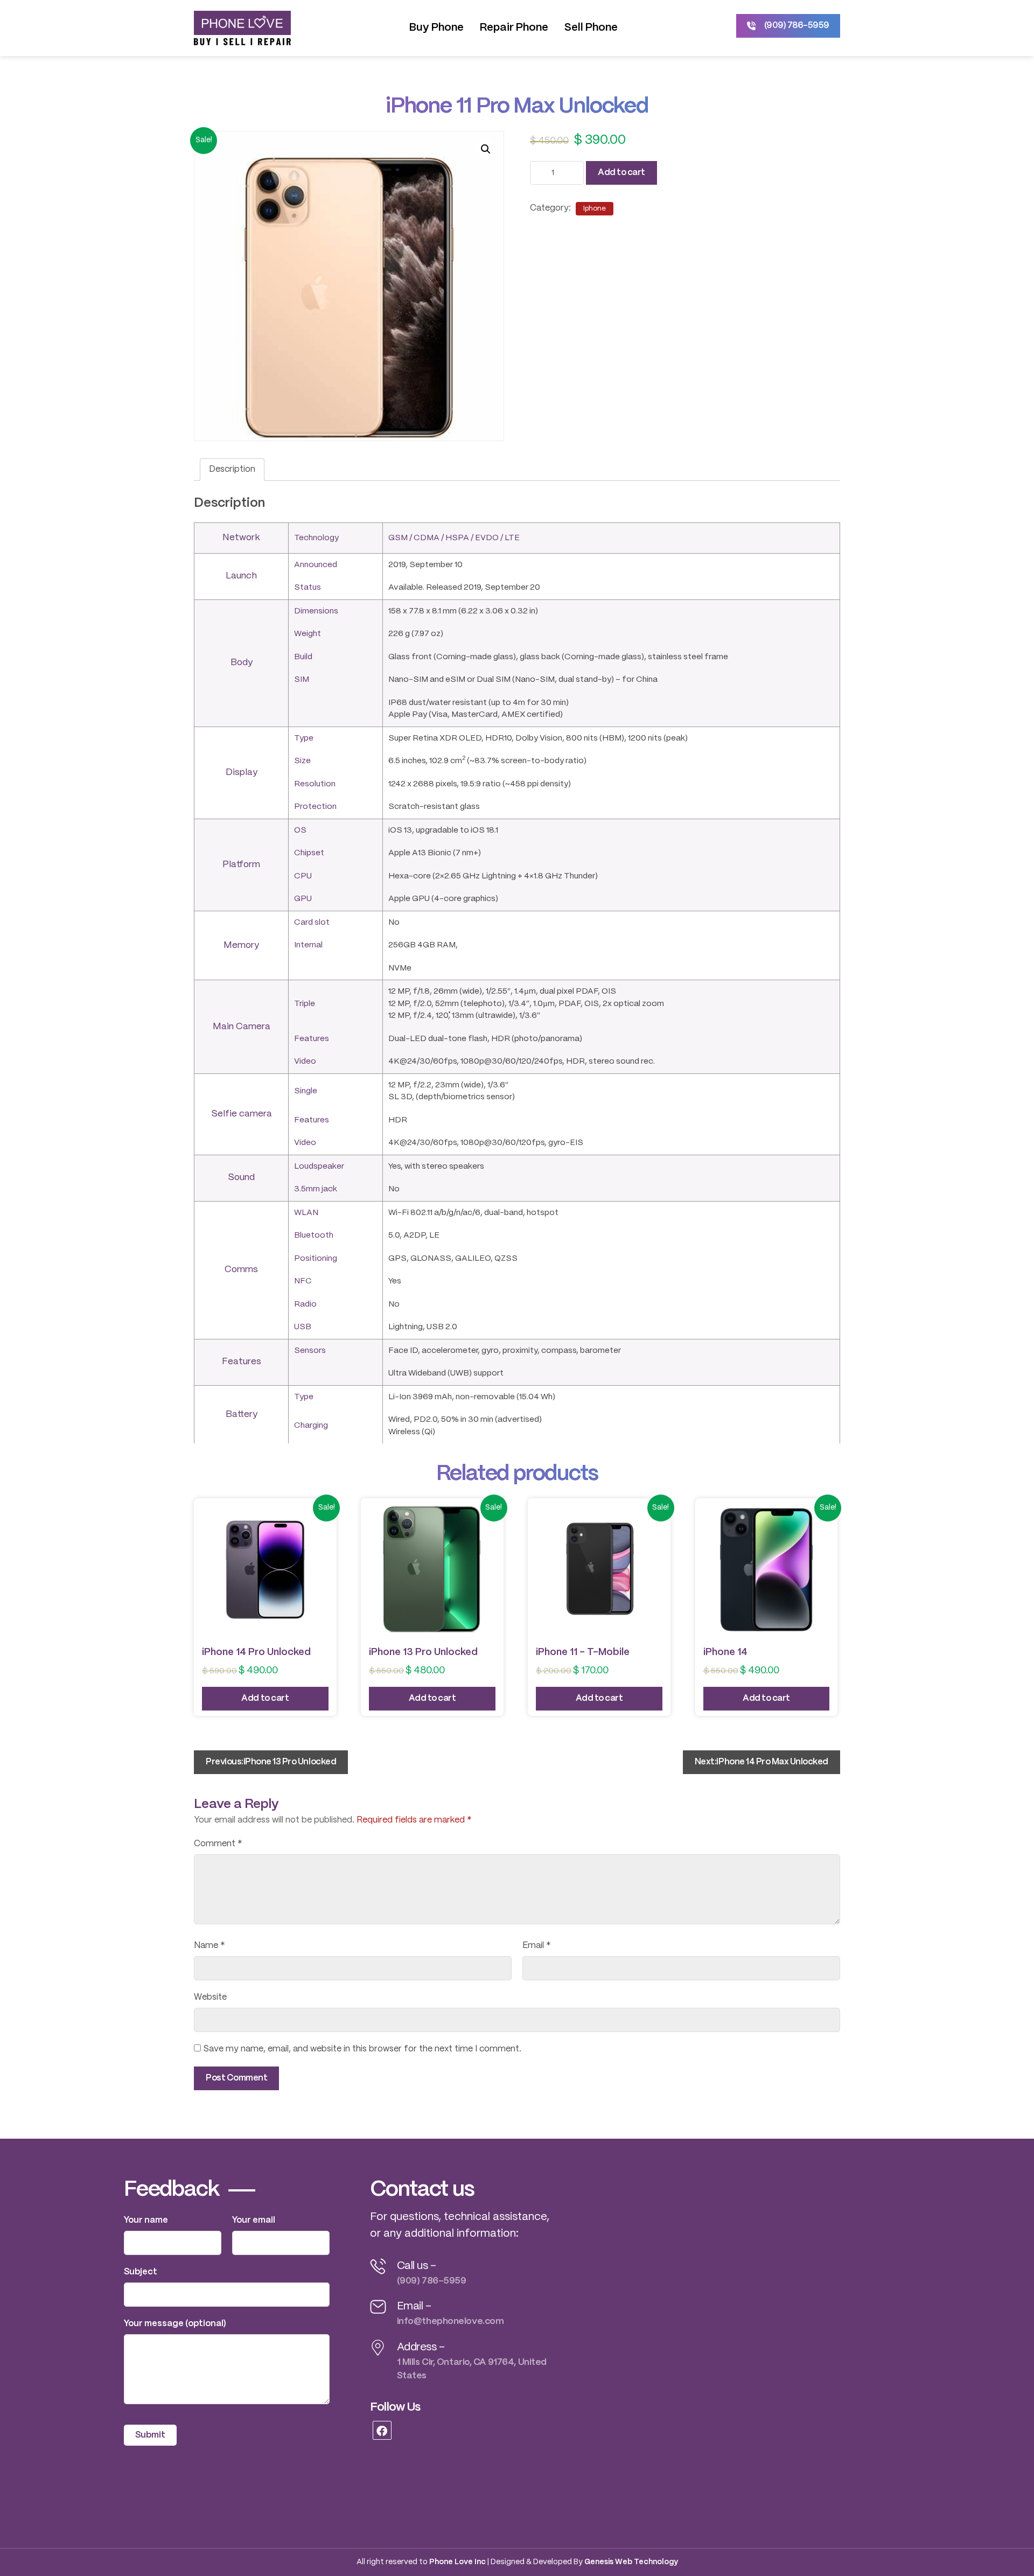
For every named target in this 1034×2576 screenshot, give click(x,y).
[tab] (232, 470)
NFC (303, 1281)
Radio (305, 1304)
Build (303, 657)
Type (304, 738)
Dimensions (316, 611)
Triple (305, 1004)
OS (300, 830)
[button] (486, 149)
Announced (316, 565)
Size (302, 761)
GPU (303, 899)
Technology (316, 538)
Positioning (316, 1259)
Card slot (312, 923)
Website (210, 1997)
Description (232, 469)
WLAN (306, 1213)
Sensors (310, 1351)
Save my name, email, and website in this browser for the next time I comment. (362, 2049)
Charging (311, 1426)
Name (209, 1946)
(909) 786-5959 (432, 2281)
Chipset (309, 853)
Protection (315, 807)
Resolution (315, 784)
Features (312, 1039)
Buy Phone (436, 28)
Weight (308, 634)
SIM (302, 680)
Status (308, 588)
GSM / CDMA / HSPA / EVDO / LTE (454, 538)
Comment (218, 1844)
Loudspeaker (319, 1167)
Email (537, 1946)
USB (303, 1327)
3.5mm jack (316, 1189)
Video (305, 1062)
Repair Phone (514, 28)
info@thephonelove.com (450, 2321)
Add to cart (621, 173)
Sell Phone (591, 28)
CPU (303, 876)
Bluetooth (314, 1235)
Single (306, 1091)
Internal (308, 945)
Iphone (595, 209)
